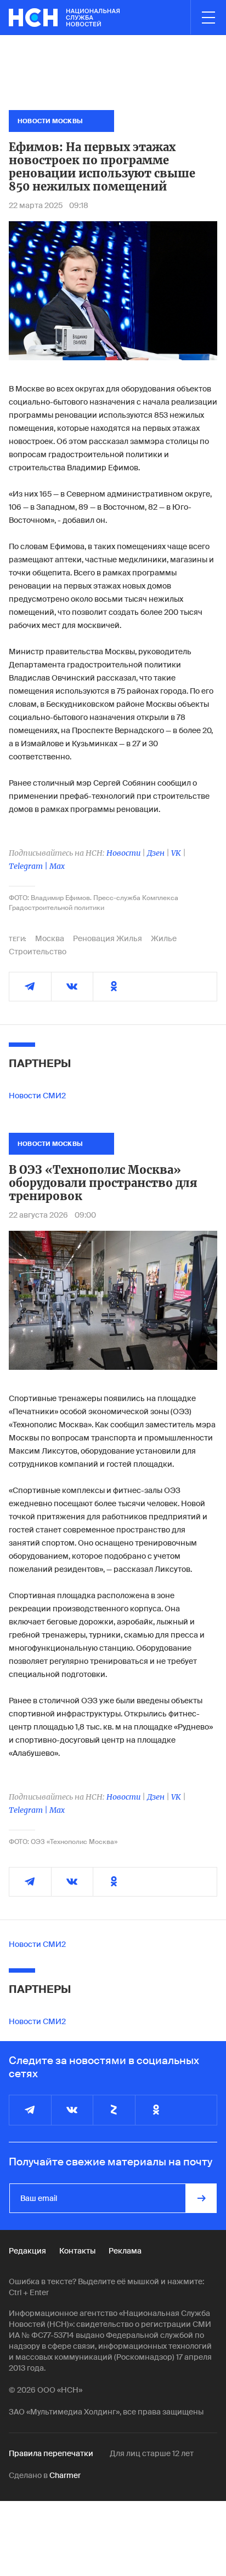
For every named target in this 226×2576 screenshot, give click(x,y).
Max (57, 866)
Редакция (27, 2251)
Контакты (77, 2251)
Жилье (164, 938)
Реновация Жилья (108, 938)
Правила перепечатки (51, 2453)
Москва (50, 938)
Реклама (125, 2251)
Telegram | (29, 866)
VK (176, 853)
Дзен (156, 853)
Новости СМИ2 (37, 1096)
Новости (123, 853)
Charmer (65, 2475)
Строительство (38, 952)
